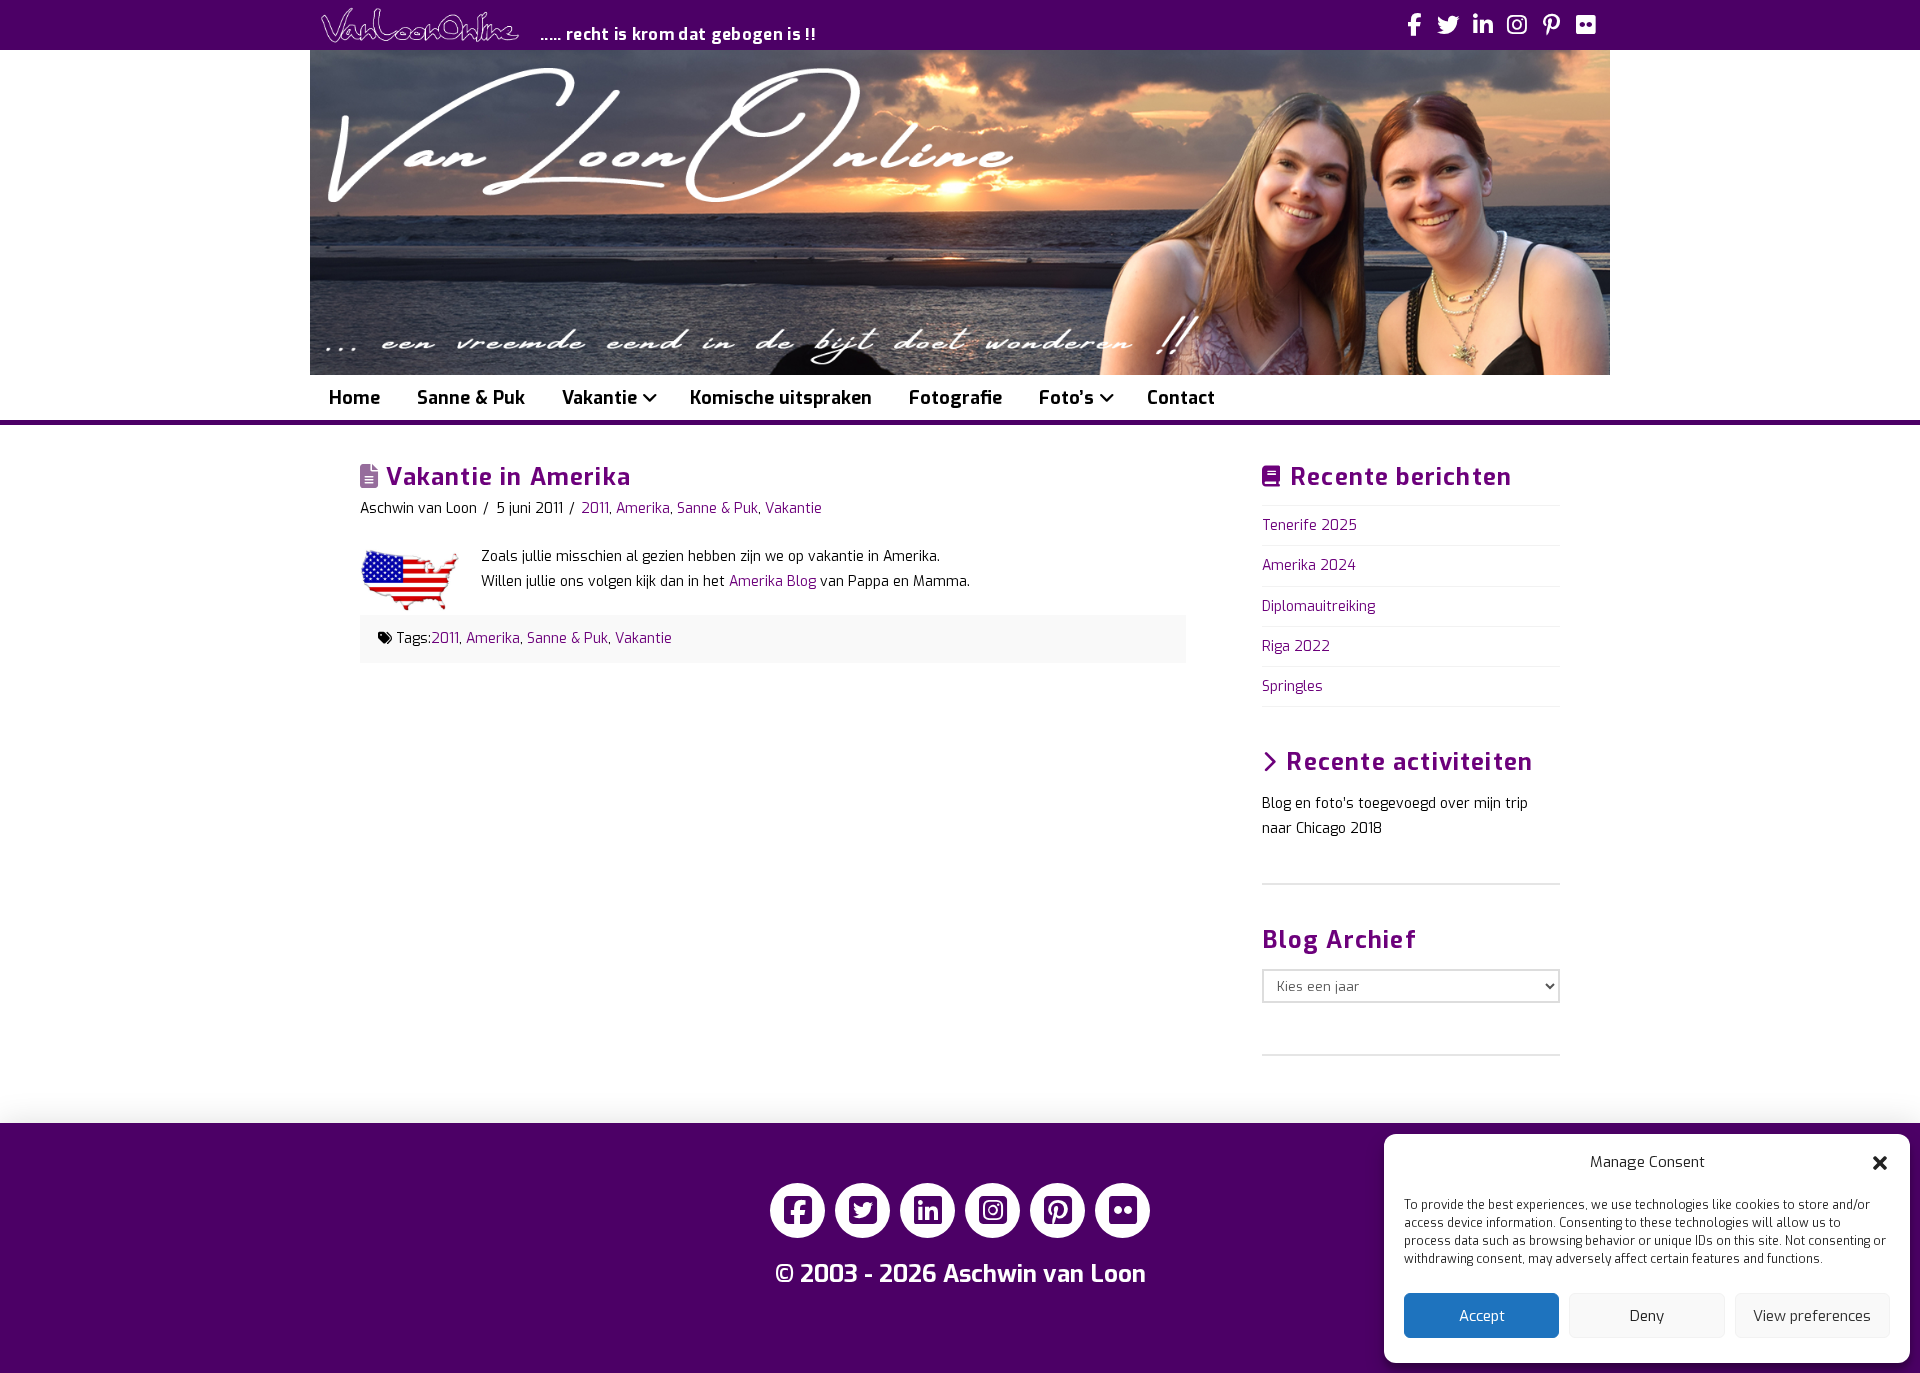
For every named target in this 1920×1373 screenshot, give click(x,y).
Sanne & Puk (717, 508)
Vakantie (793, 508)
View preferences (1812, 1316)
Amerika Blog (772, 581)
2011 (595, 508)
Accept (1482, 1316)
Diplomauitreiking (1318, 606)
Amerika (643, 508)
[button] (1880, 1163)
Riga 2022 (1296, 646)
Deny (1647, 1316)
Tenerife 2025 (1309, 525)
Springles (1292, 686)
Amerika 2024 (1309, 565)
